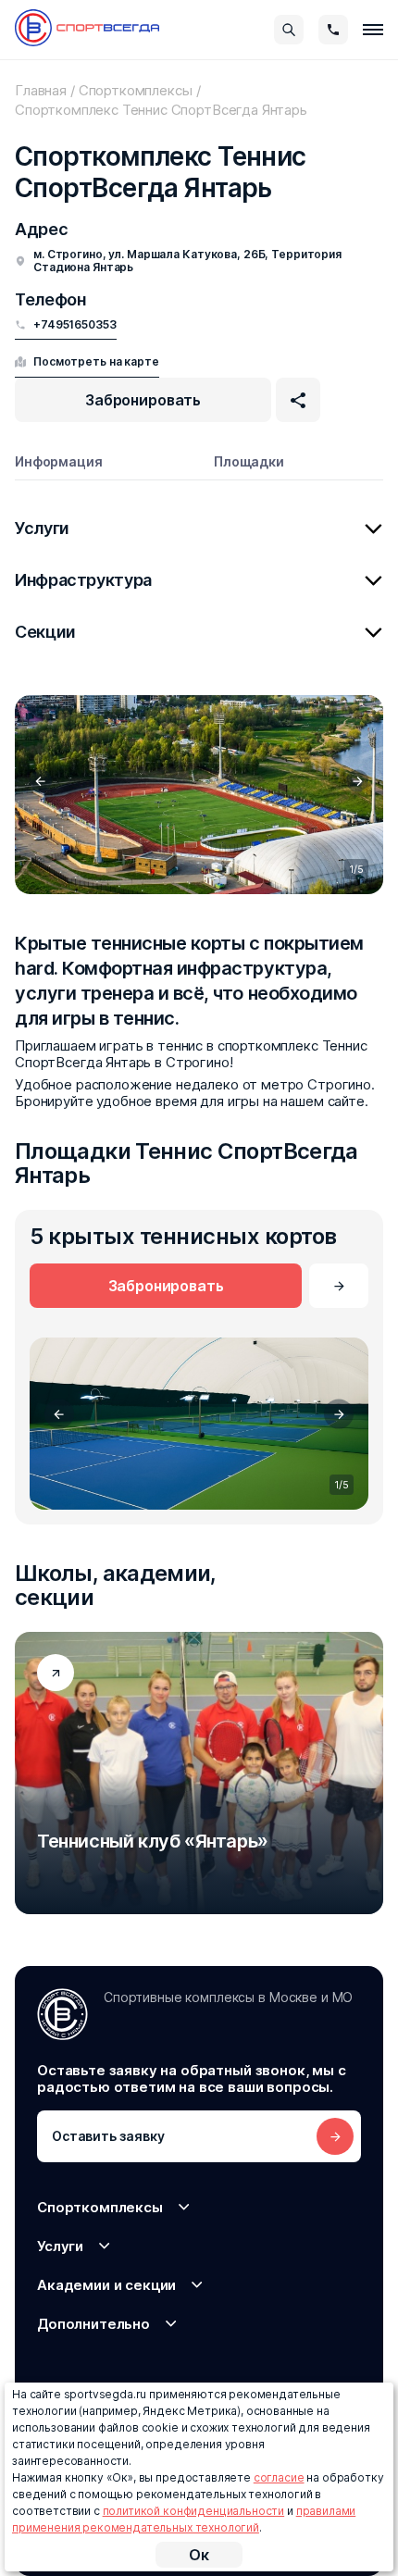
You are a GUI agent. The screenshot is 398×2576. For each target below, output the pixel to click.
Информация (59, 461)
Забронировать (143, 400)
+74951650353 (75, 325)
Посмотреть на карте (96, 361)
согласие (279, 2477)
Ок (199, 2555)
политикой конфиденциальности (194, 2511)
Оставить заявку (108, 2136)
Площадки (249, 461)
